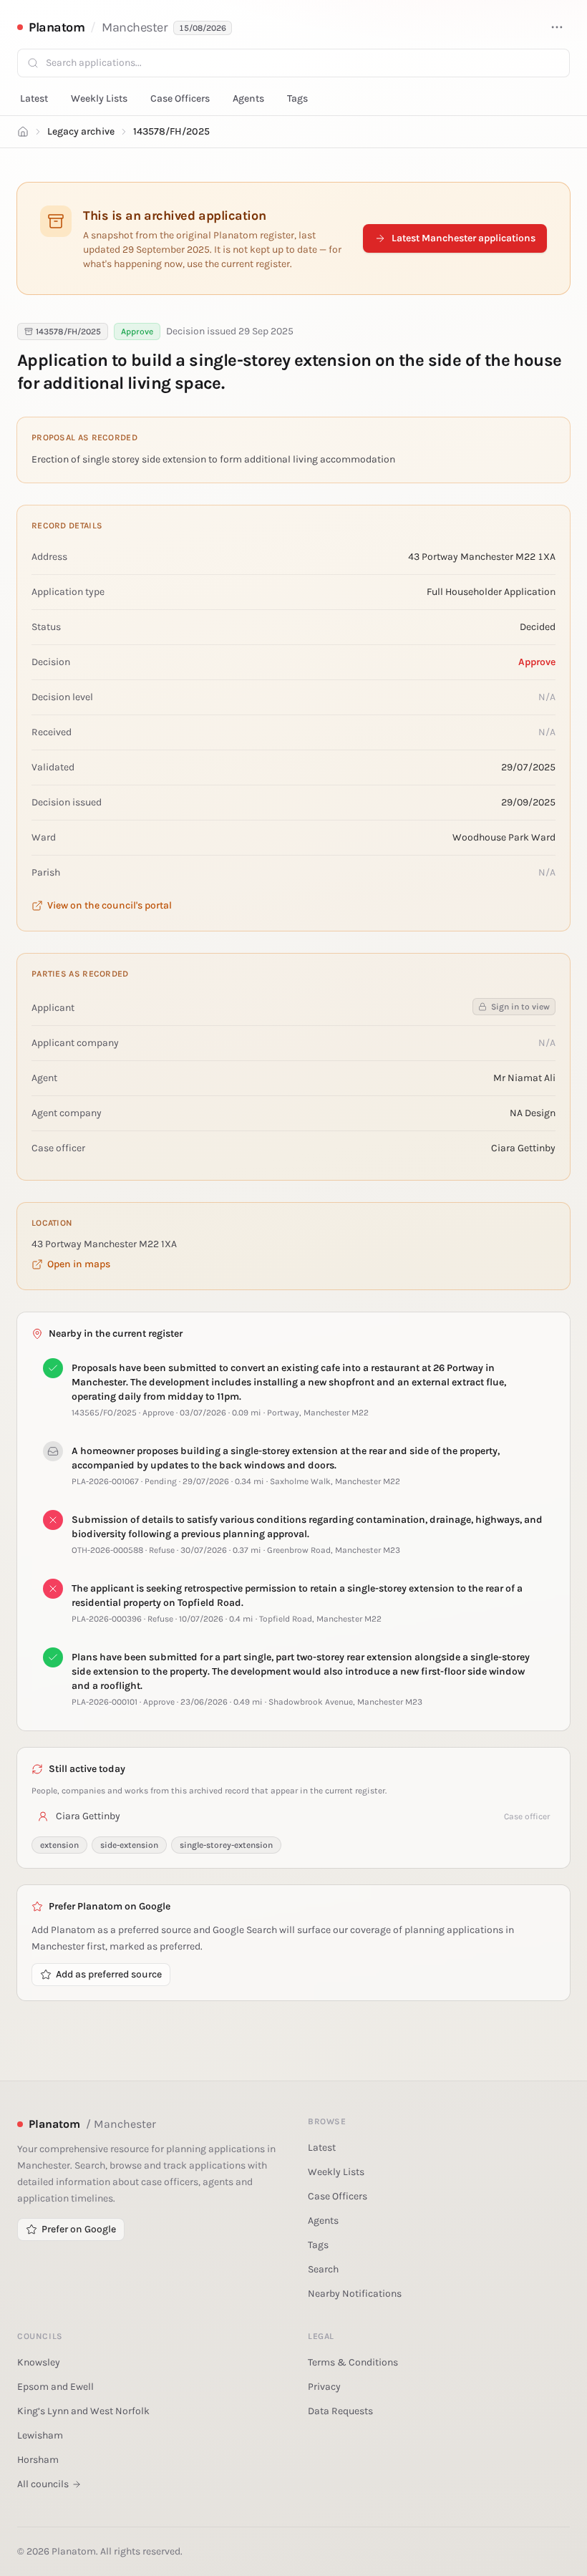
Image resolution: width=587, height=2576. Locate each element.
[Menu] (557, 27)
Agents (248, 98)
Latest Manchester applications (464, 238)
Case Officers (180, 98)
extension (59, 1845)
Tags (297, 98)
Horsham (38, 2460)
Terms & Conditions (353, 2362)
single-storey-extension (226, 1845)
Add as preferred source (109, 1974)
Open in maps (79, 1264)
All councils (43, 2484)
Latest (34, 98)
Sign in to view (520, 1007)
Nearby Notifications (355, 2294)
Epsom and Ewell (55, 2387)
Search (323, 2269)
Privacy (324, 2387)
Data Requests (340, 2411)
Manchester (135, 27)
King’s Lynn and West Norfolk (83, 2411)
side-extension (129, 1845)
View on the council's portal (110, 905)
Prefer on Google (79, 2229)
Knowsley (39, 2362)
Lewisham (40, 2435)
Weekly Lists (99, 98)
